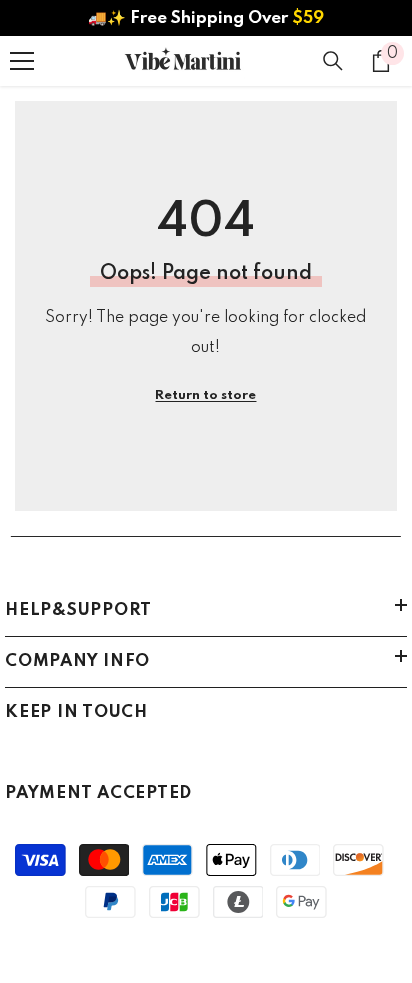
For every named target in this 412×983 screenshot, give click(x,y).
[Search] (333, 61)
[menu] (22, 61)
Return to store (205, 395)
